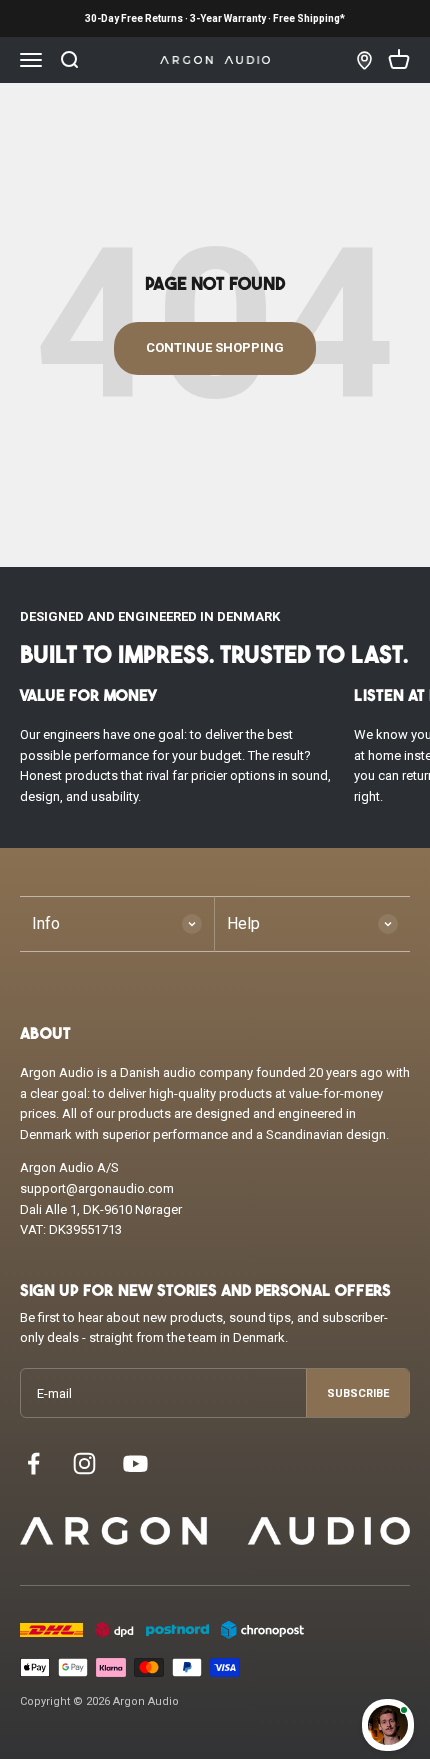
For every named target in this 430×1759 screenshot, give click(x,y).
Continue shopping (215, 347)
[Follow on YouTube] (135, 1463)
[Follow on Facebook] (33, 1463)
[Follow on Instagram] (84, 1463)
